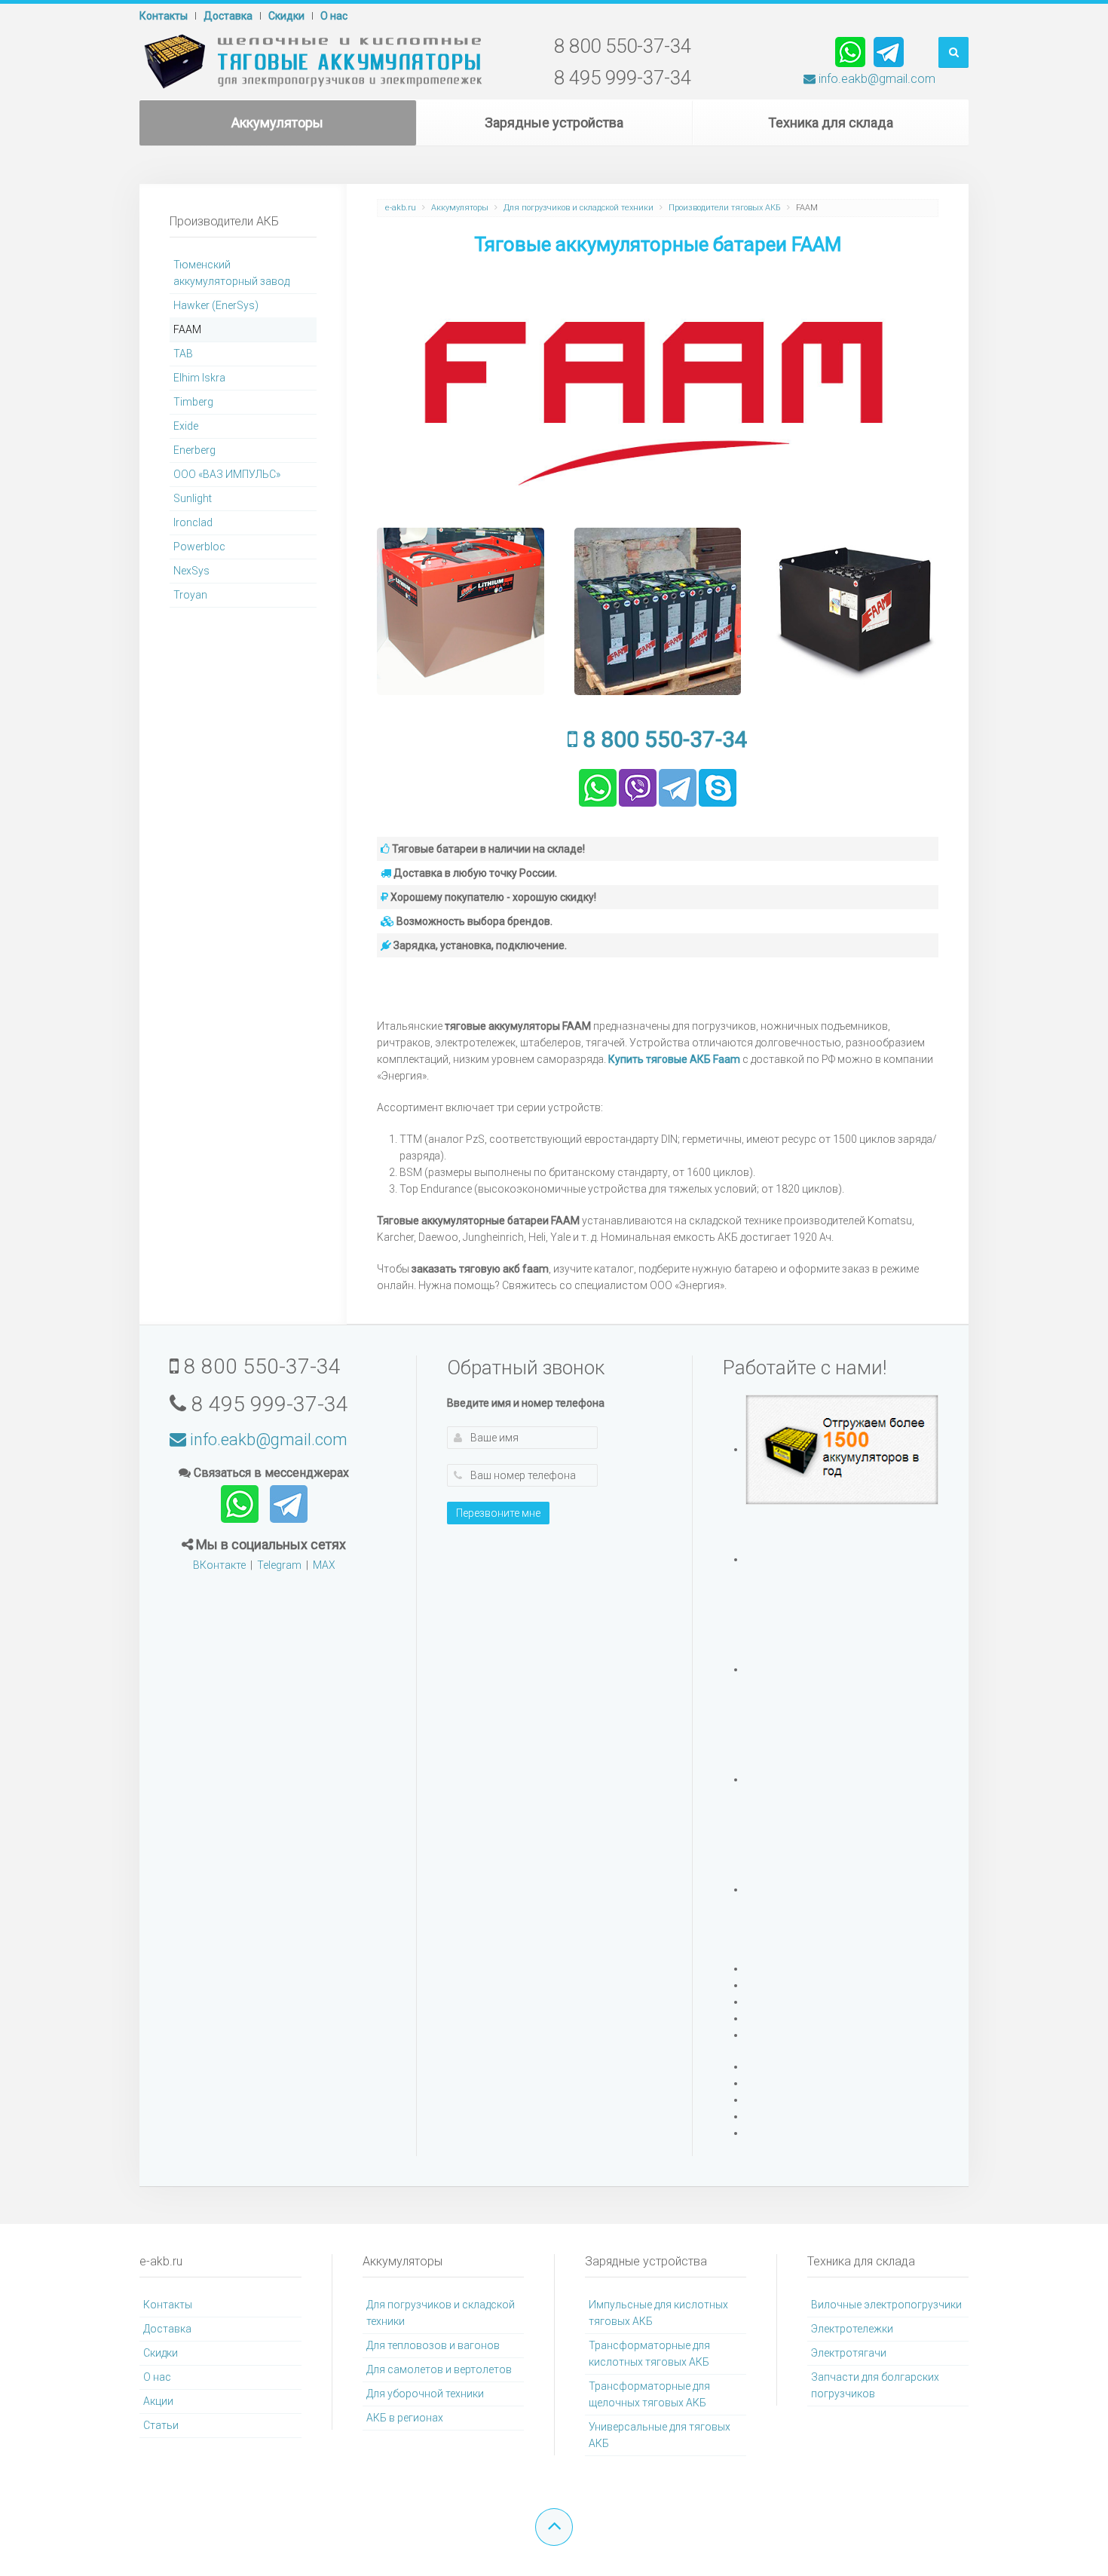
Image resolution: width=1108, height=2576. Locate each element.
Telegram (279, 1565)
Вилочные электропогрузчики (886, 2305)
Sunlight (193, 498)
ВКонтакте (219, 1565)
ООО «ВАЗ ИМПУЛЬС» (227, 474)
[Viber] (638, 786)
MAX (324, 1565)
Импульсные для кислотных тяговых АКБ (658, 2313)
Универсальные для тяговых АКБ (660, 2435)
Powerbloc (199, 547)
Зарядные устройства (554, 123)
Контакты (164, 16)
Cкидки (286, 16)
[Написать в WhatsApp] (241, 1503)
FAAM (187, 329)
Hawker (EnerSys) (216, 305)
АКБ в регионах (405, 2418)
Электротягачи (849, 2353)
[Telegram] (889, 51)
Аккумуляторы (277, 123)
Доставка (228, 16)
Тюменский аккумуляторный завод (231, 273)
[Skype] (718, 786)
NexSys (191, 571)
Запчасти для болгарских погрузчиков (875, 2385)
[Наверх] (554, 2527)
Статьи (161, 2425)
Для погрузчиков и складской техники (578, 208)
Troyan (190, 595)
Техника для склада (831, 123)
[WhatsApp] (850, 51)
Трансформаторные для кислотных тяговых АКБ (649, 2354)
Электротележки (852, 2329)
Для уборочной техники (425, 2394)
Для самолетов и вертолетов (439, 2369)
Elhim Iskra (199, 378)
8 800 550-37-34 (663, 739)
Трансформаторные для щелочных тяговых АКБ (649, 2394)
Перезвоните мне (498, 1513)
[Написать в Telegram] (289, 1503)
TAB (183, 354)
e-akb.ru (401, 208)
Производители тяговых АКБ (725, 208)
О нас (334, 16)
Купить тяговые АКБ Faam (674, 1059)
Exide (186, 426)
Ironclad (193, 522)
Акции (158, 2401)
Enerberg (194, 450)
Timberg (193, 402)
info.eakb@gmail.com (875, 79)
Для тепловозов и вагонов (433, 2345)
